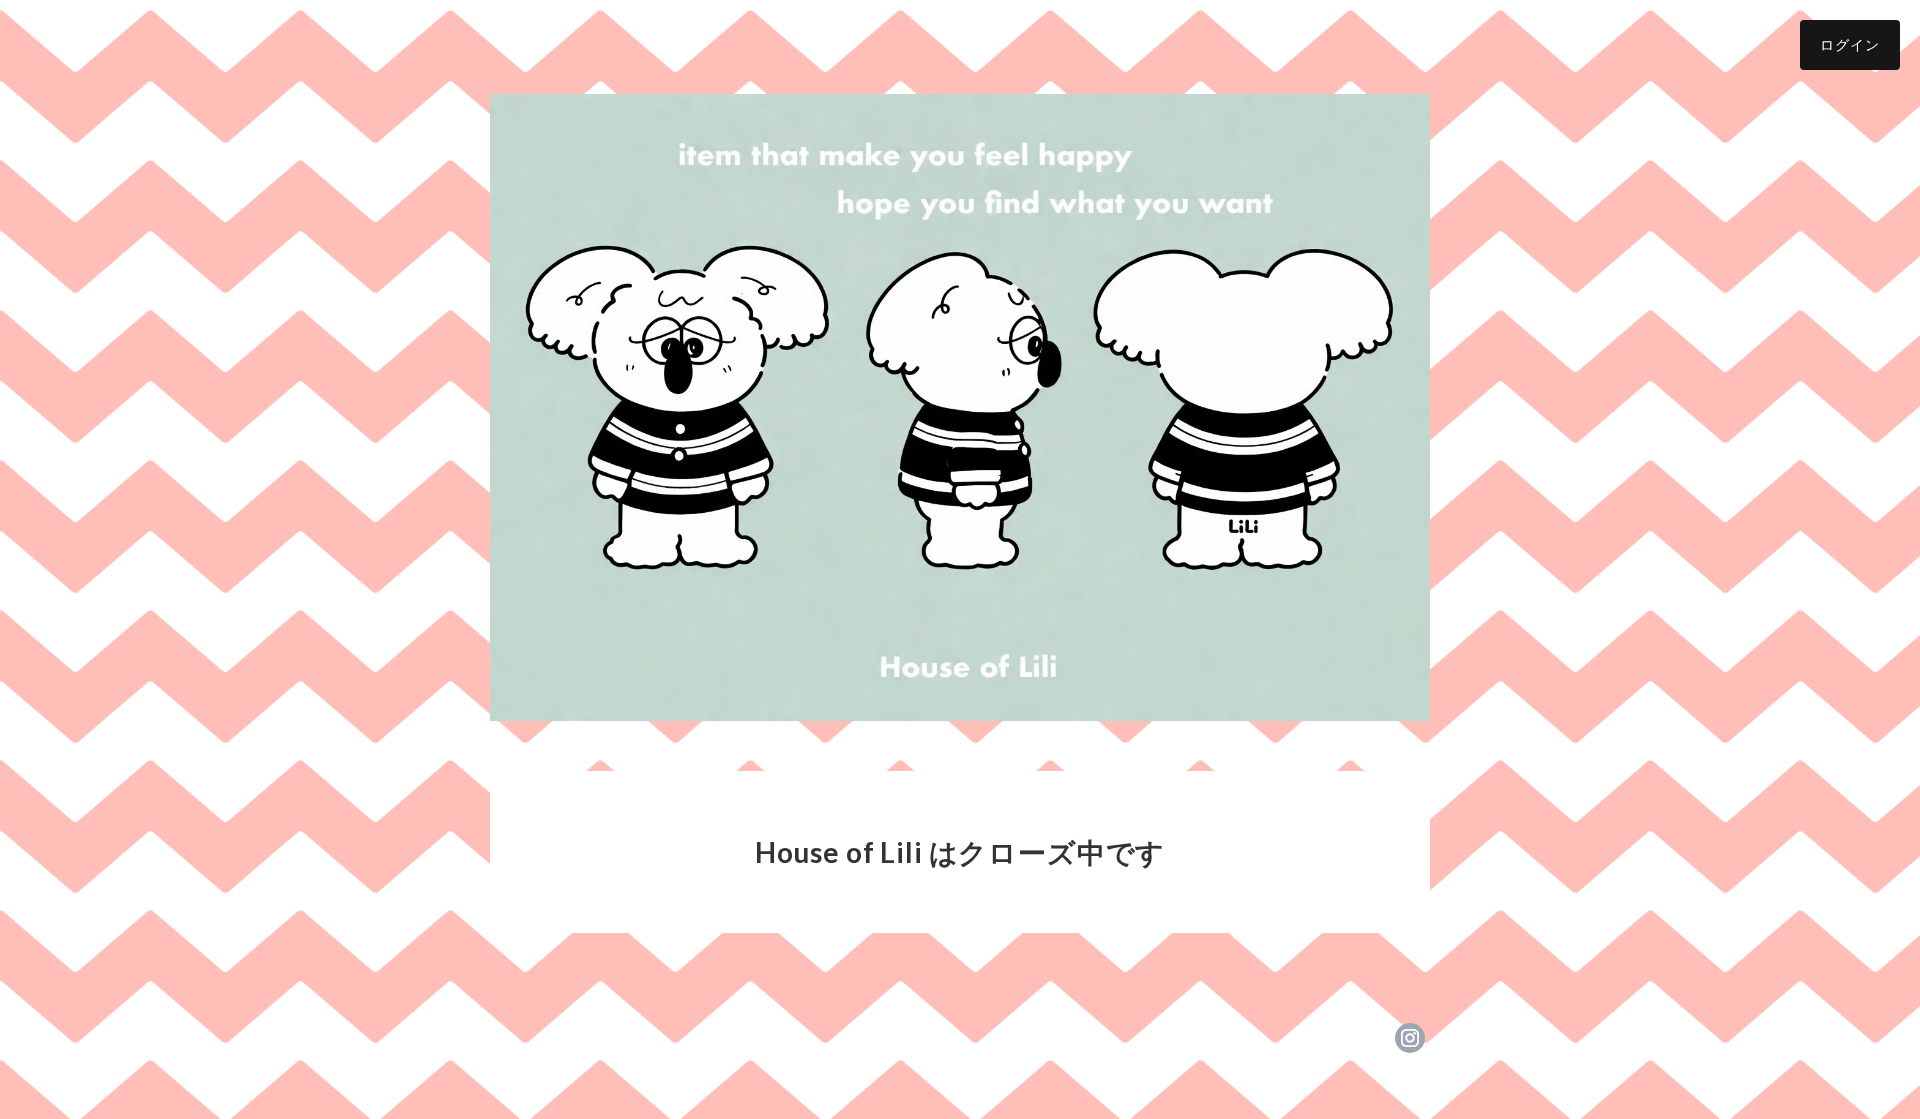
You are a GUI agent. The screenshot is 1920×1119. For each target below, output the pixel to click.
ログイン (1850, 44)
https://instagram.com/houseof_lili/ (1410, 1038)
